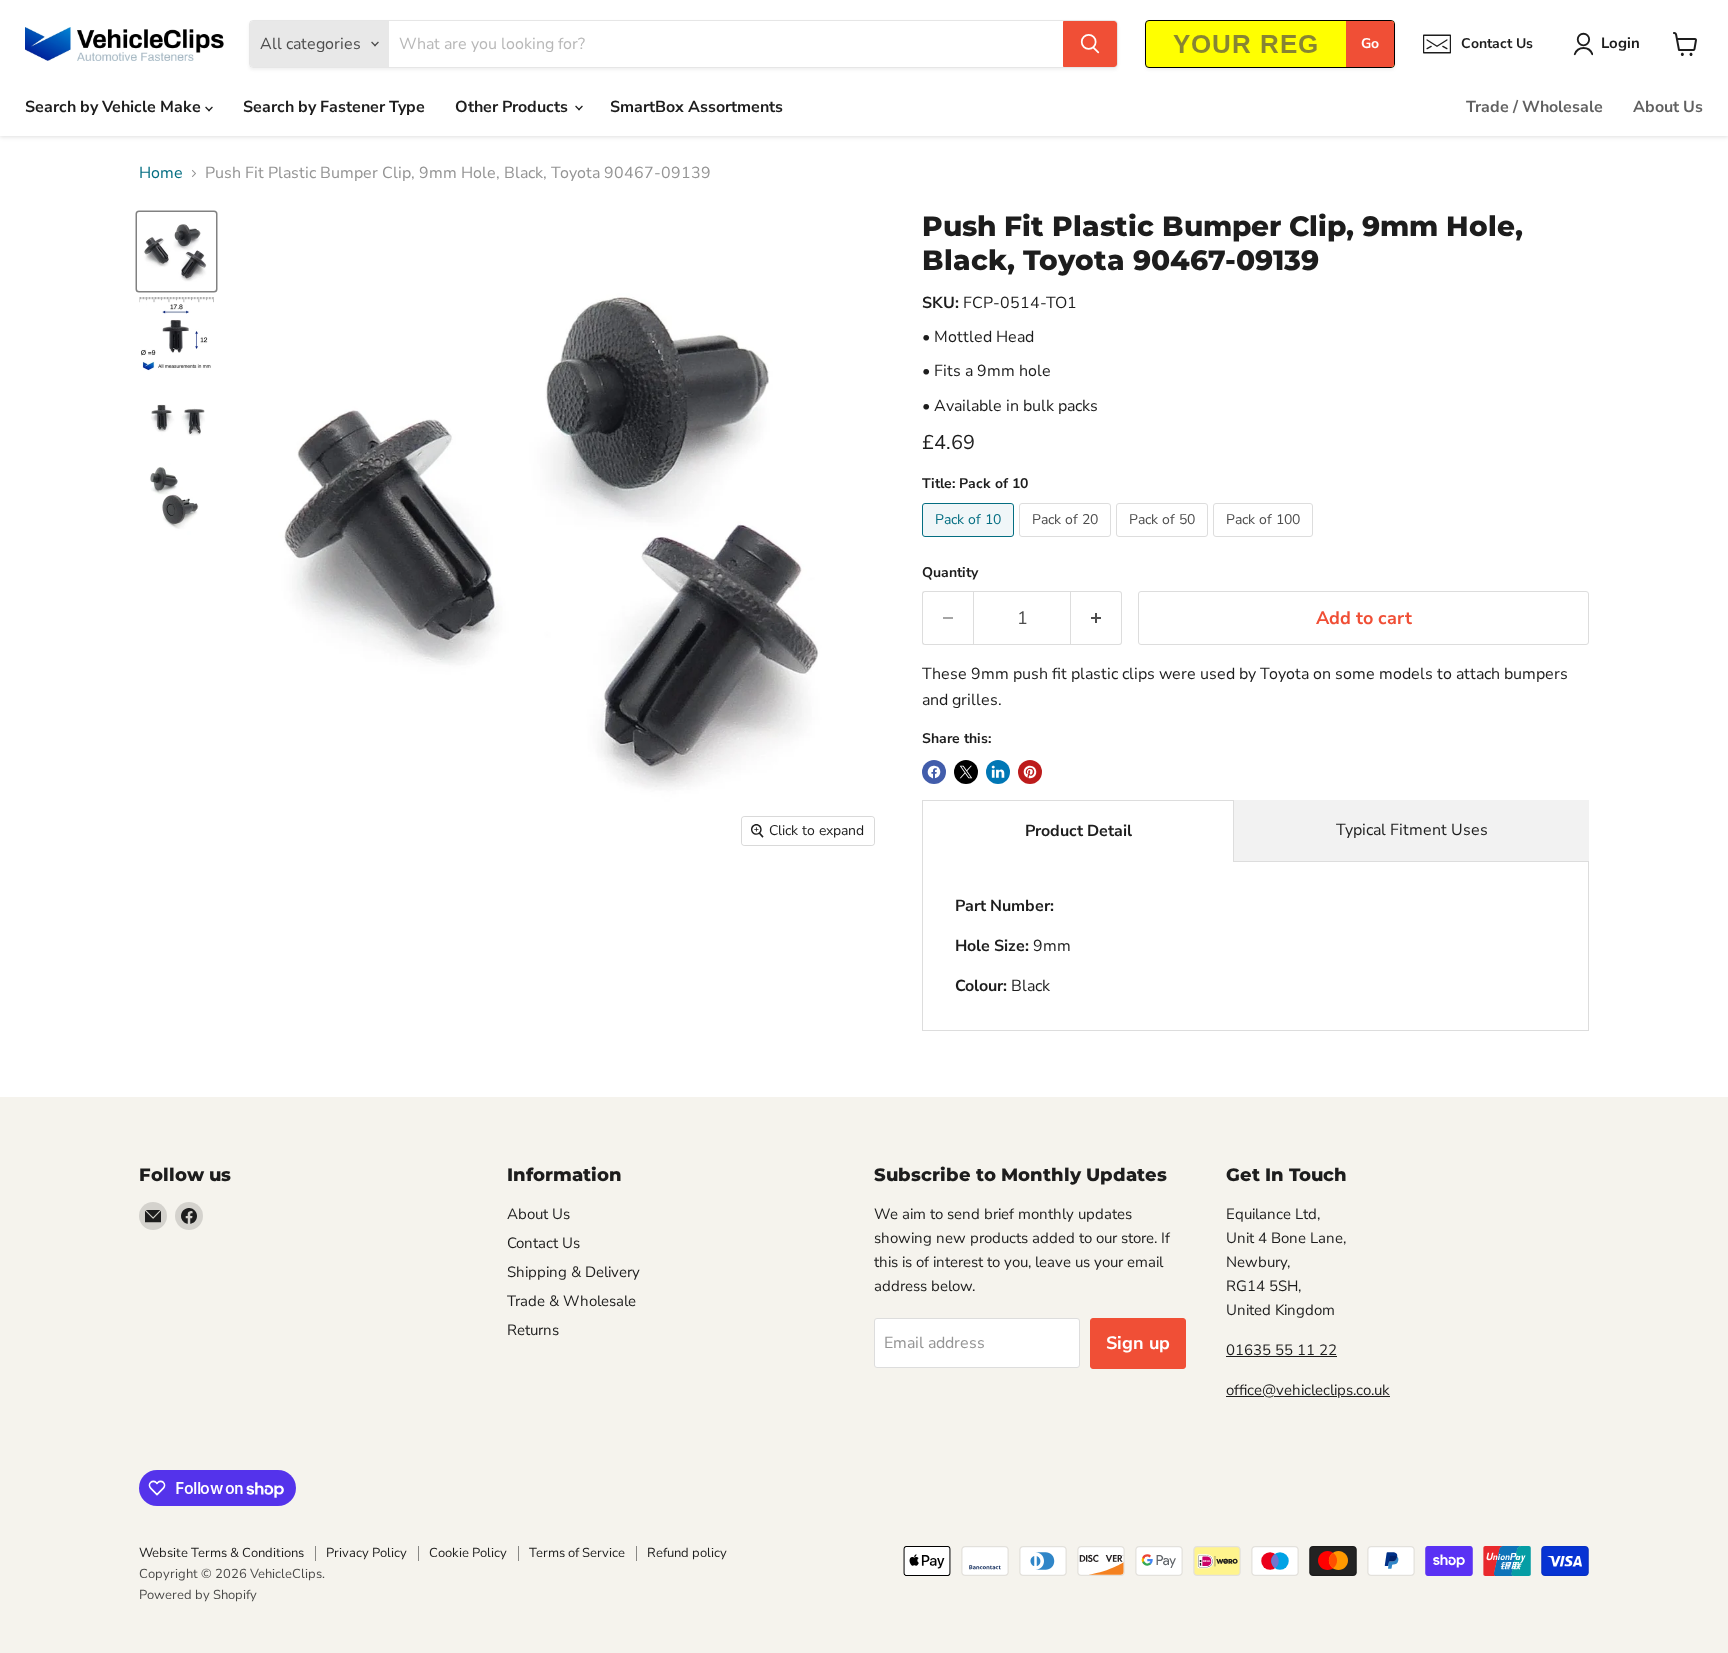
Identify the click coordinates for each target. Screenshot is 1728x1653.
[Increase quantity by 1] (1096, 618)
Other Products (513, 107)
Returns (533, 1330)
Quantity (950, 573)
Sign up (1138, 1343)
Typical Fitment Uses (1412, 830)
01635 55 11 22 (1281, 1350)
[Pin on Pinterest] (1030, 772)
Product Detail (1078, 831)
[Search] (1090, 44)
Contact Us (543, 1243)
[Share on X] (966, 772)
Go (1370, 43)
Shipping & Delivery (573, 1272)
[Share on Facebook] (934, 772)
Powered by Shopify (198, 1595)
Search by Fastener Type (334, 107)
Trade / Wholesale (1534, 107)
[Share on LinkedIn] (998, 772)
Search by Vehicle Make (115, 107)
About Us (1668, 107)
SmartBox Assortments (696, 107)
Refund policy (687, 1553)
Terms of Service (577, 1553)
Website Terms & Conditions (221, 1553)
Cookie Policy (468, 1553)
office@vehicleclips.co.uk (1308, 1390)
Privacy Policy (366, 1553)
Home (161, 173)
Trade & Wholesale (571, 1301)
